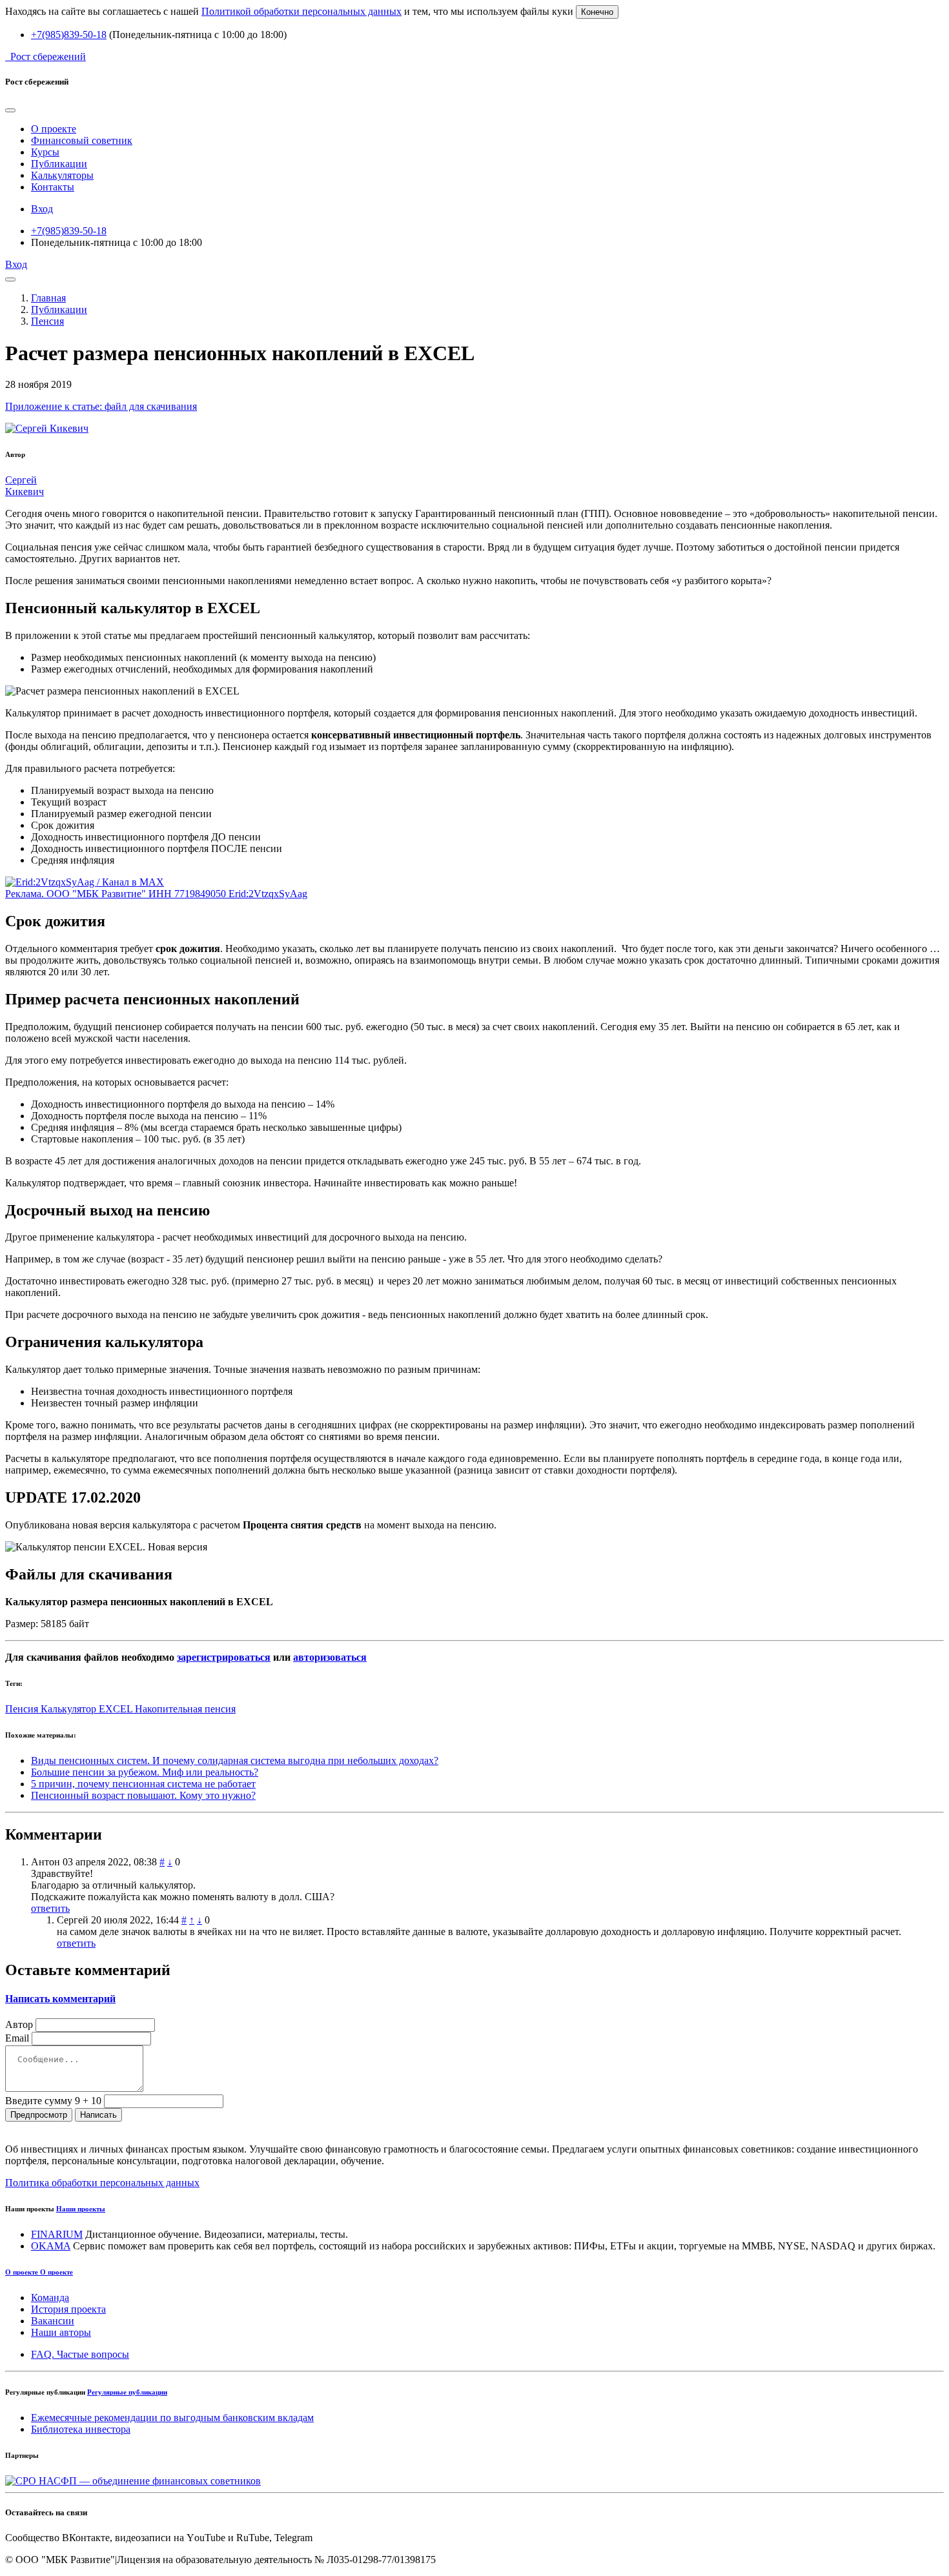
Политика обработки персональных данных (102, 2183)
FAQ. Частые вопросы (80, 2354)
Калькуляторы (62, 175)
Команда (50, 2297)
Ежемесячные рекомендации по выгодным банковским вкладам (172, 2418)
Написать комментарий (60, 1999)
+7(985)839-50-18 (69, 35)
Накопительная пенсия (185, 1709)
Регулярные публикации (127, 2392)
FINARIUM (57, 2234)
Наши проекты (81, 2209)
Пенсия (47, 321)
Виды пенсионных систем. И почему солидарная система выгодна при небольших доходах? (235, 1760)
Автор (19, 2024)
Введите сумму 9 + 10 (53, 2101)
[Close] (10, 110)
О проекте (54, 129)
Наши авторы (61, 2332)
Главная (48, 298)
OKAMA (51, 2246)
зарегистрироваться (224, 1657)
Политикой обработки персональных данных (301, 11)
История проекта (68, 2309)
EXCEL (117, 1709)
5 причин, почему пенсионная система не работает (143, 1784)
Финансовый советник (82, 140)
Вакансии (53, 2321)
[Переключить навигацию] (10, 279)
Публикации (59, 164)
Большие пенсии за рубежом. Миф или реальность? (145, 1772)
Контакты (53, 187)
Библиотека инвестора (81, 2429)
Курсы (45, 152)
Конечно (597, 12)
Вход (42, 209)
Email (17, 2038)
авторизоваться (330, 1657)
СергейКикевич (25, 486)
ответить (50, 1908)
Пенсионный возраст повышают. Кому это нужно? (143, 1795)
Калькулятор (70, 1709)
